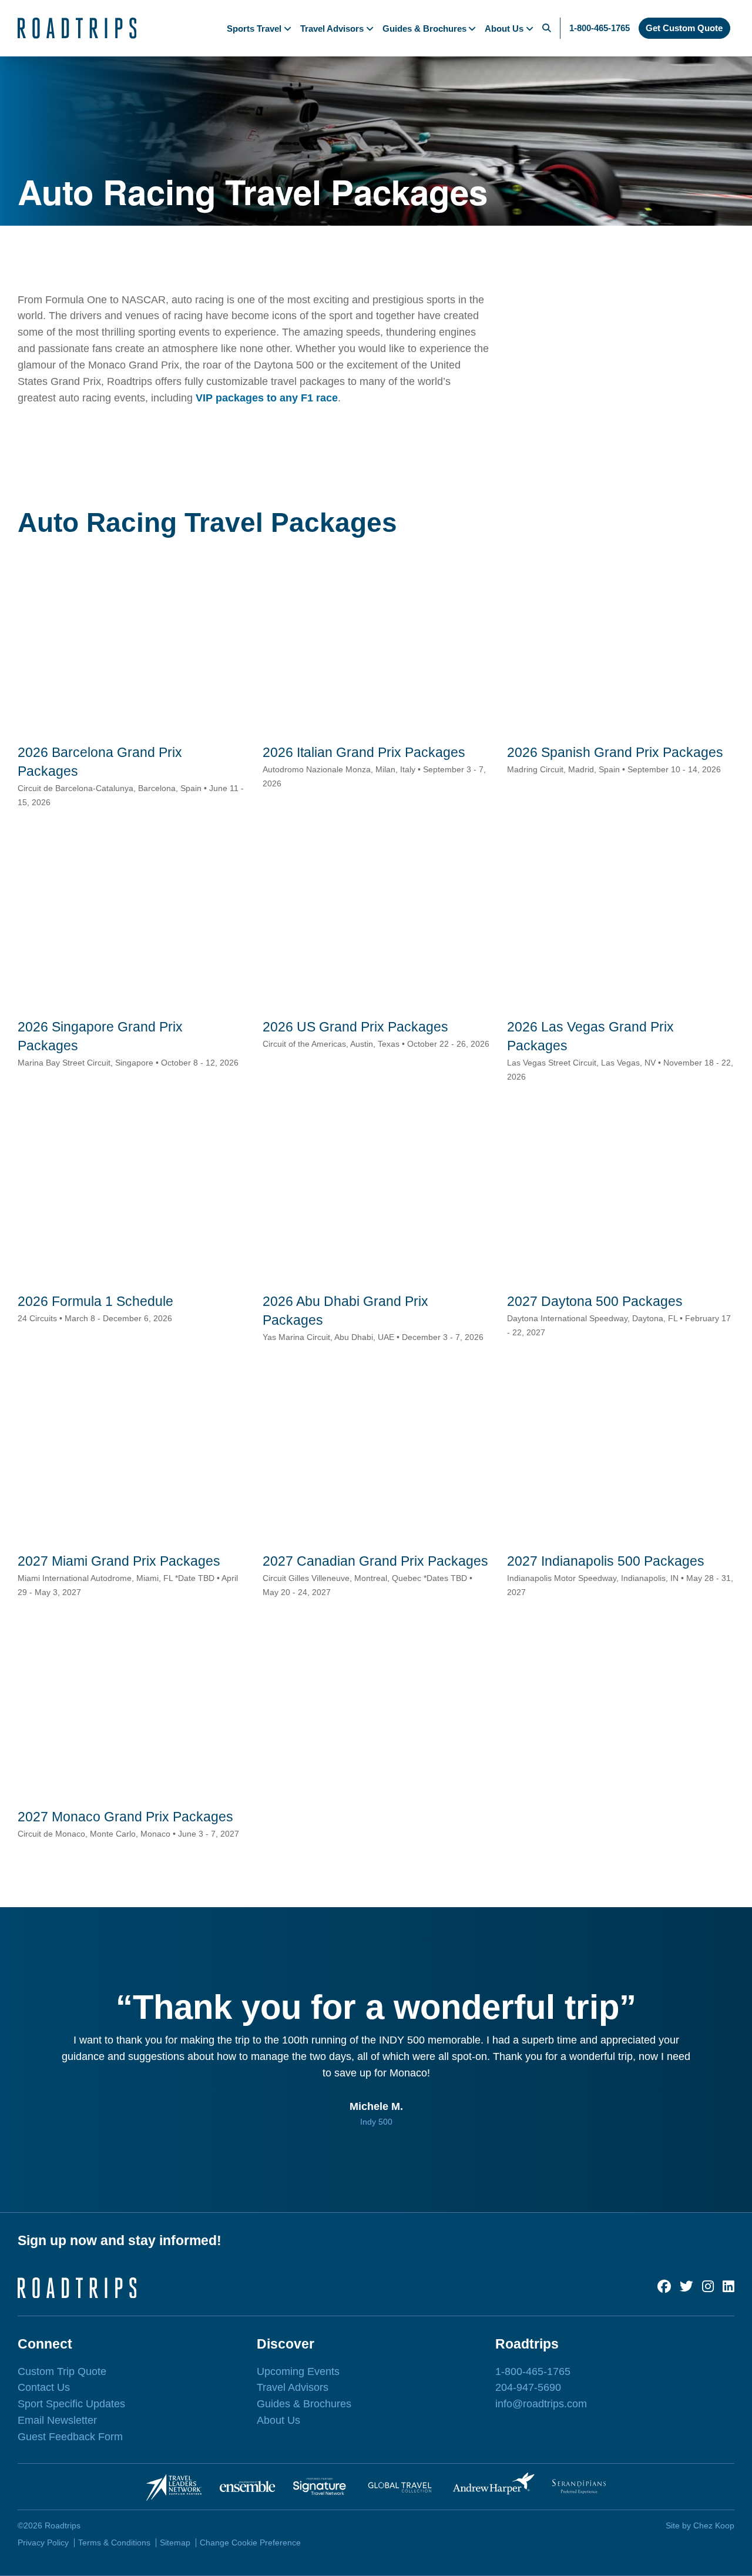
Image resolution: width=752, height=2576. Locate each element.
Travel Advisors (332, 29)
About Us (504, 29)
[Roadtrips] (77, 28)
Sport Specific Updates (71, 2404)
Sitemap (175, 2542)
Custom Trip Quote (62, 2371)
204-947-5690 (528, 2387)
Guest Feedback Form (70, 2437)
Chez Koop (714, 2525)
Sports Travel (254, 29)
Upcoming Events (298, 2371)
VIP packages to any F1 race (267, 398)
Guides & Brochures (424, 29)
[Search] (547, 28)
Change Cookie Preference (250, 2542)
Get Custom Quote (684, 28)
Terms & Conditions (114, 2542)
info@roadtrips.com (541, 2404)
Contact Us (44, 2387)
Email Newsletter (57, 2420)
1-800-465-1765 (600, 28)
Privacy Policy (43, 2542)
